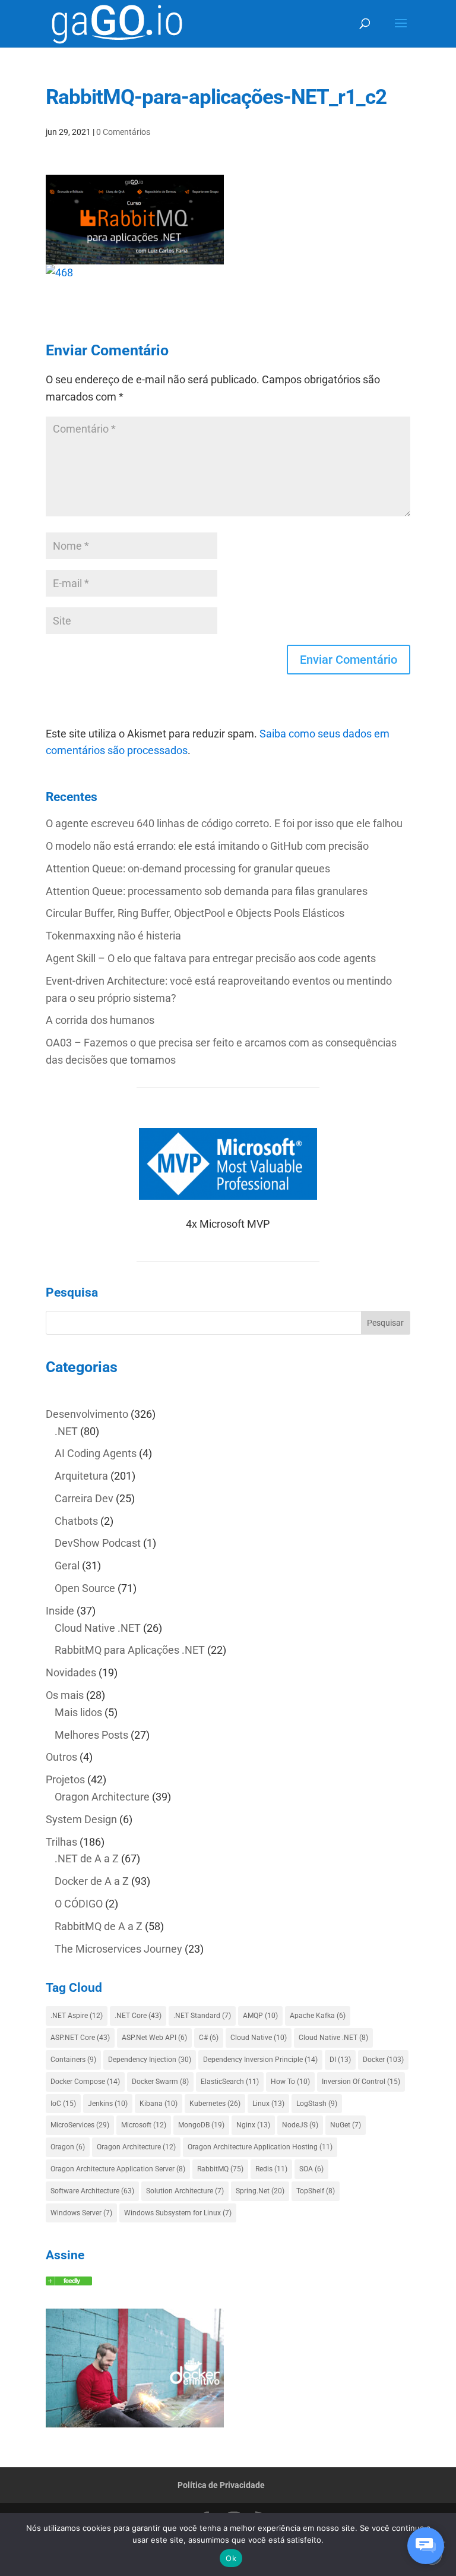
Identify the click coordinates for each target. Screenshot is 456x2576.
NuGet (346, 2125)
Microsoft (144, 2125)
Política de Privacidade (221, 2485)
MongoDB (201, 2125)
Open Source (85, 1588)
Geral (67, 1566)
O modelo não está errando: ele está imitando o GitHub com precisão (207, 846)
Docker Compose (85, 2082)
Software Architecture (92, 2191)
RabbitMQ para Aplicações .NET (130, 1650)
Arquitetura (81, 1476)
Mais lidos (78, 1712)
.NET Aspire (77, 2016)
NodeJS (300, 2125)
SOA (311, 2169)
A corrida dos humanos (100, 1020)
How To (290, 2082)
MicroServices (80, 2125)
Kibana (159, 2104)
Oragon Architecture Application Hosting (260, 2147)
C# (209, 2038)
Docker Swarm (160, 2082)
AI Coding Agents (96, 1453)
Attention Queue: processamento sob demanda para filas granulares (207, 891)
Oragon (68, 2147)
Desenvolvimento (87, 1414)
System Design (81, 1819)
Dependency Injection (150, 2060)
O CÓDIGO (79, 1904)
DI (340, 2060)
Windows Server (81, 2213)
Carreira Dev (84, 1498)
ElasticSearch (230, 2082)
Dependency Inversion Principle (260, 2060)
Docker (383, 2060)
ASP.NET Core (80, 2038)
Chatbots (76, 1521)
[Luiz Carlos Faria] (69, 2282)
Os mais (65, 1695)
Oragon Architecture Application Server (118, 2169)
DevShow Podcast (98, 1543)
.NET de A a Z (87, 1858)
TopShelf (316, 2191)
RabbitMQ (220, 2169)
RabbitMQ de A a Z (99, 1926)
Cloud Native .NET (98, 1628)
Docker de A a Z (92, 1881)
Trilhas (61, 1842)
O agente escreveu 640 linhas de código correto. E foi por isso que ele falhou (224, 823)
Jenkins (108, 2104)
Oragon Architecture (102, 1797)
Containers (73, 2060)
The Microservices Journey (118, 1949)
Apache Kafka (318, 2016)
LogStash (317, 2104)
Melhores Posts (91, 1735)
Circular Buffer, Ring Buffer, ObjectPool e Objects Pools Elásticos (195, 913)
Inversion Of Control (361, 2082)
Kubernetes (215, 2104)
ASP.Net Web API (154, 2038)
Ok (231, 2558)
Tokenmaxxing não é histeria (113, 936)
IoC (63, 2104)
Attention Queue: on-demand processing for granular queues (188, 868)
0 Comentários (123, 132)
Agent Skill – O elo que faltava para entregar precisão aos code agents (211, 958)
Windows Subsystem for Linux (178, 2213)
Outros (61, 1757)
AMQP (260, 2016)
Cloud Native (259, 2038)
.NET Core (138, 2016)
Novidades (71, 1672)
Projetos (65, 1779)
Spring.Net (260, 2191)
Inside (60, 1611)
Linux (268, 2104)
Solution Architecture (185, 2191)
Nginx (253, 2125)
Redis (271, 2169)
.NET (66, 1431)
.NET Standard (202, 2016)
